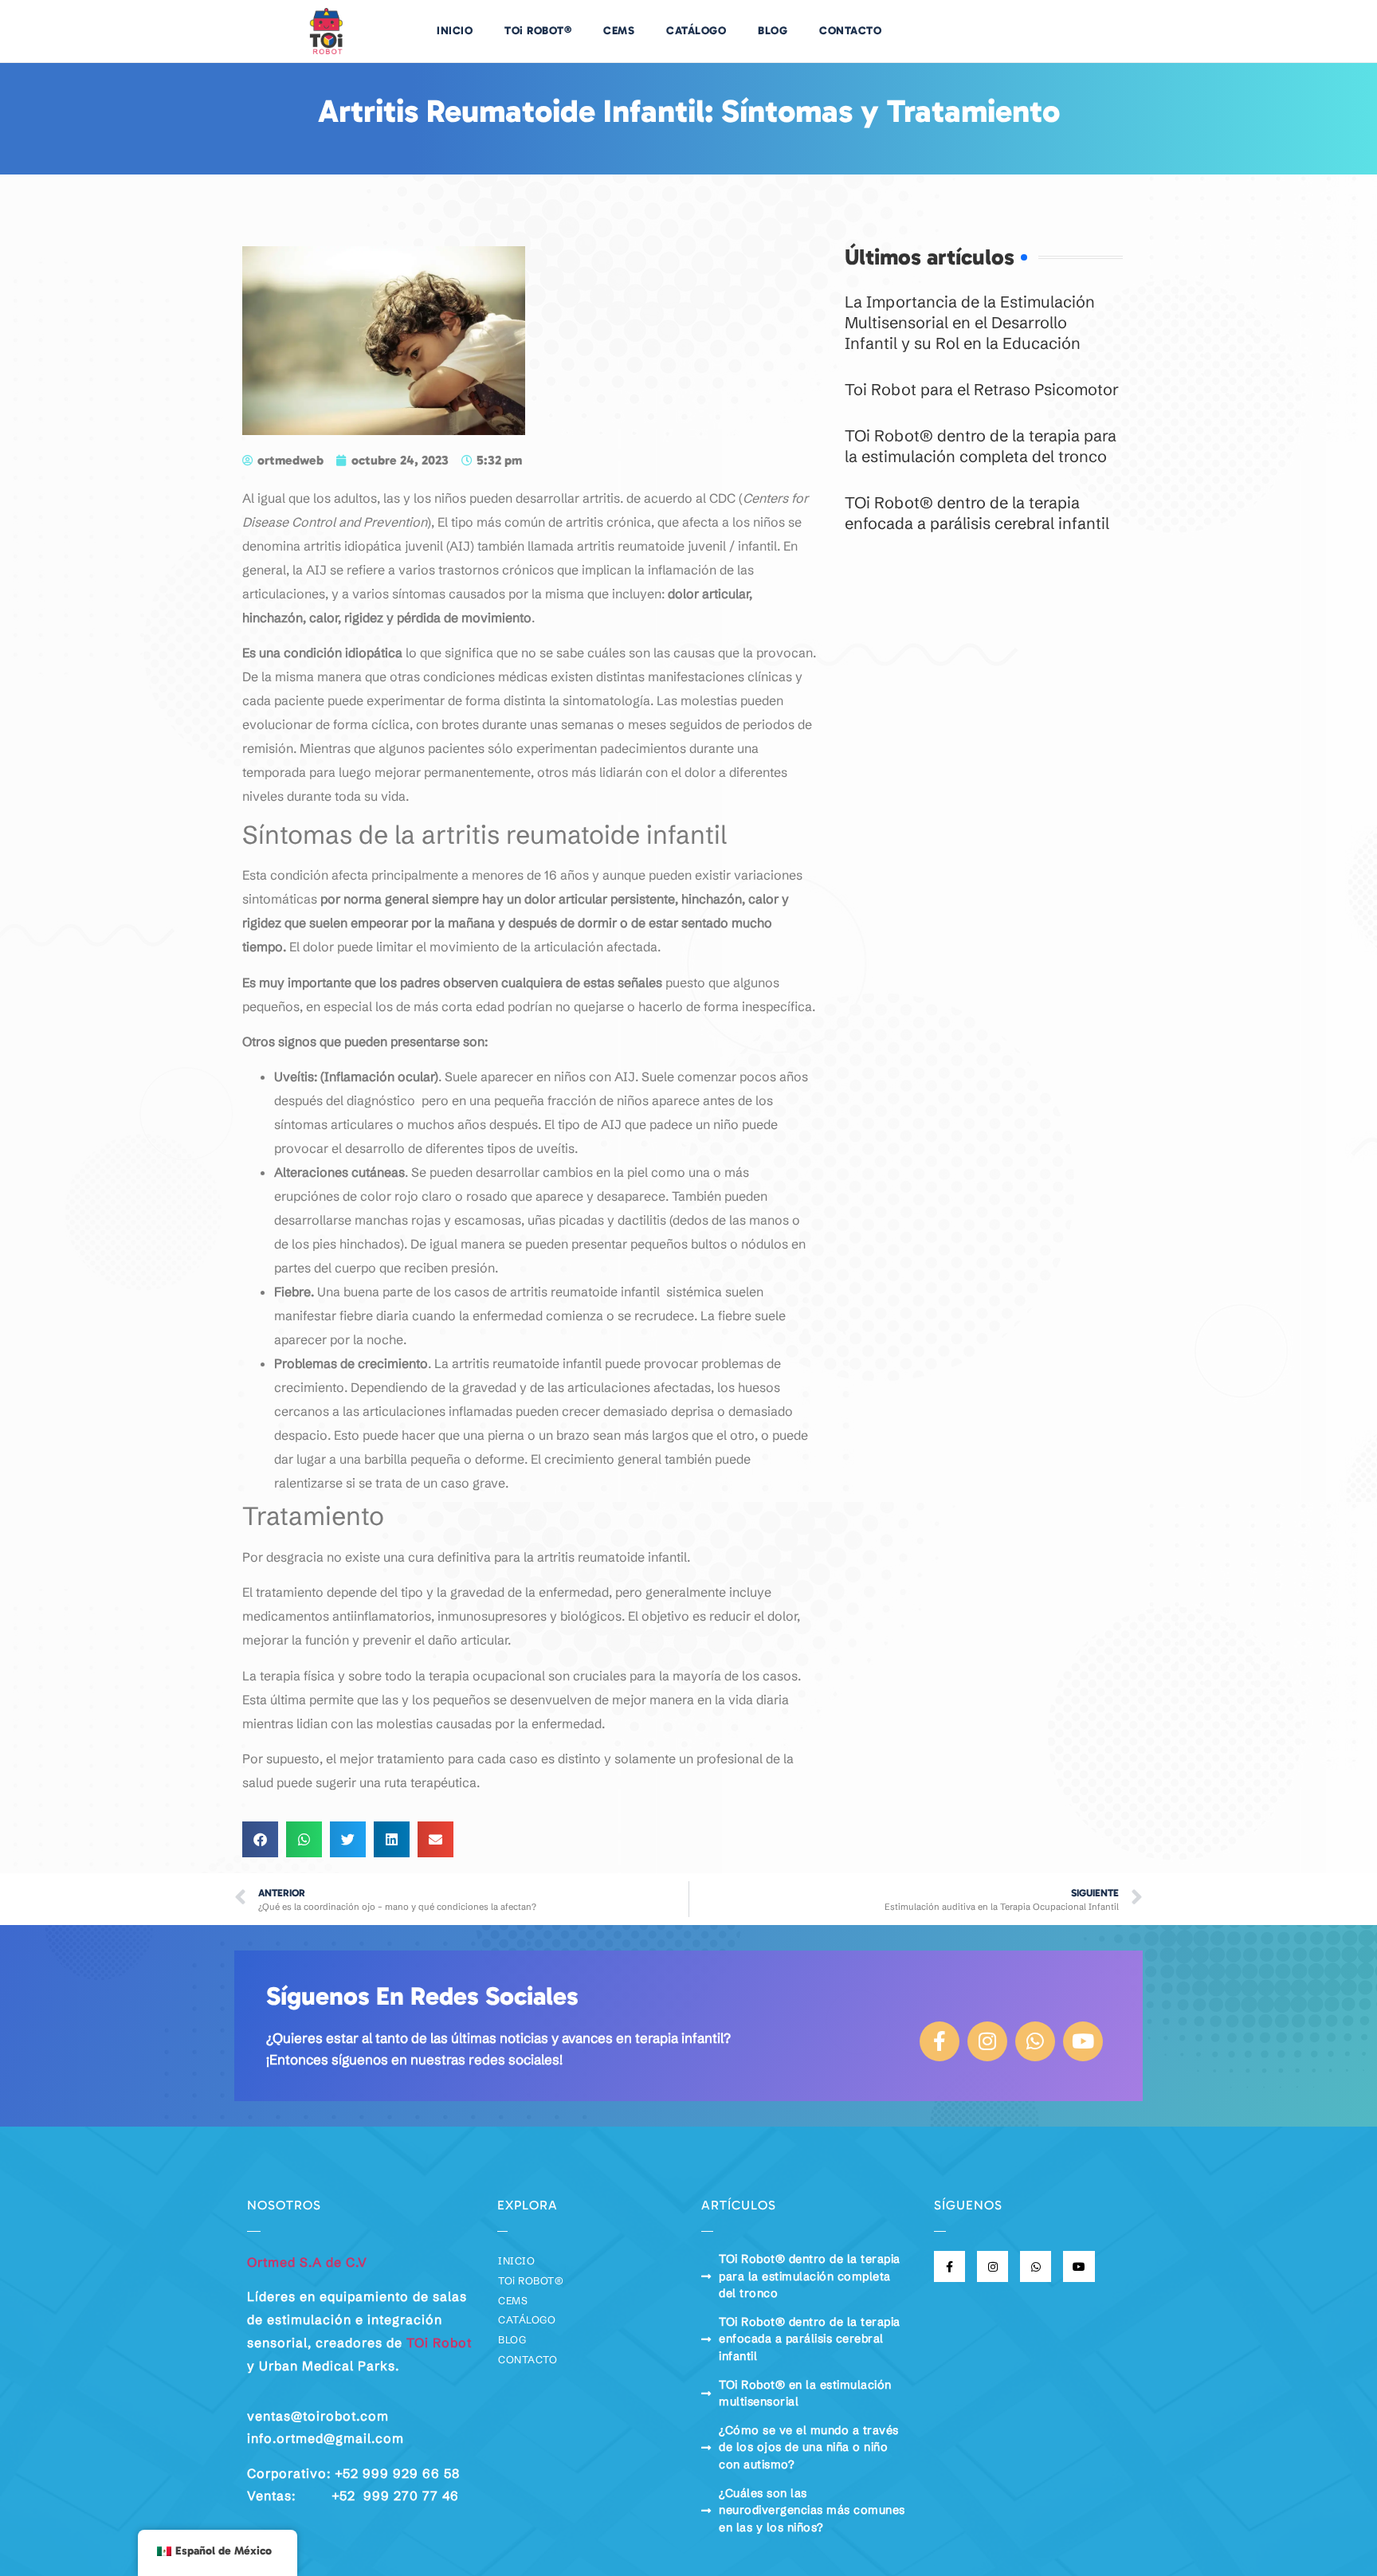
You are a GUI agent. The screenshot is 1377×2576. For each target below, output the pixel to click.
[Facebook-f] (940, 2041)
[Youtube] (1083, 2041)
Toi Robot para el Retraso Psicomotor (982, 389)
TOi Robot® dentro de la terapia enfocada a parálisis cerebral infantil (977, 513)
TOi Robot (439, 2343)
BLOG (773, 31)
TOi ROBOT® (538, 31)
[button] (260, 1839)
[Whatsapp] (1035, 2041)
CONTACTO (850, 31)
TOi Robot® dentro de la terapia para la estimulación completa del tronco (981, 446)
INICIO (455, 31)
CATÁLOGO (696, 31)
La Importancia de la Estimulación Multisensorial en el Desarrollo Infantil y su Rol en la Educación (970, 322)
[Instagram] (987, 2041)
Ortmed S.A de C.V (307, 2262)
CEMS (619, 31)
